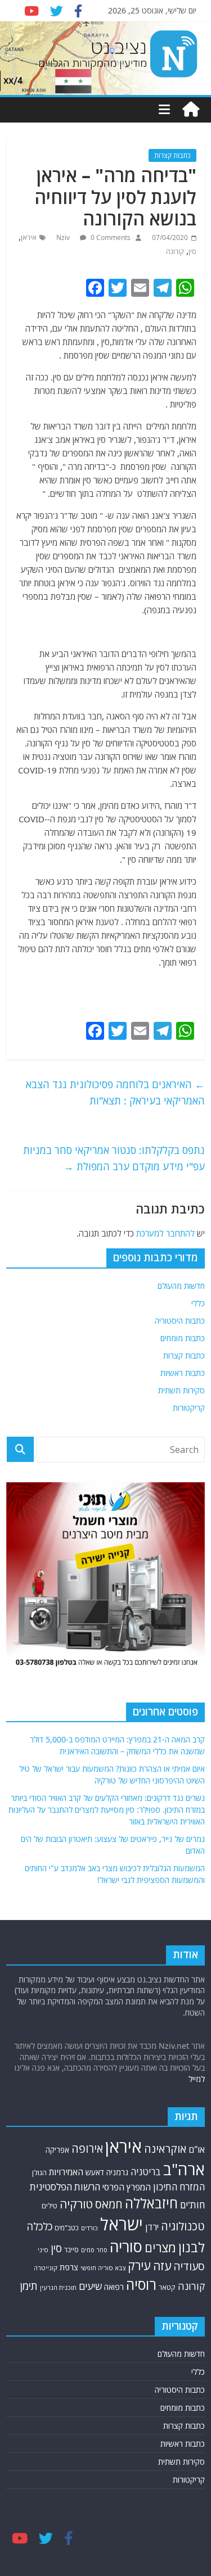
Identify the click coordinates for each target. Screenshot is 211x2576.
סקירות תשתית (181, 1390)
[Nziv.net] (191, 110)
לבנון (192, 2247)
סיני (43, 2250)
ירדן (152, 2227)
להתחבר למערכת (165, 1233)
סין (192, 252)
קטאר (167, 2287)
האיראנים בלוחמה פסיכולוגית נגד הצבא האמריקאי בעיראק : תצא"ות (115, 1092)
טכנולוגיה (183, 2226)
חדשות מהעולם (181, 1286)
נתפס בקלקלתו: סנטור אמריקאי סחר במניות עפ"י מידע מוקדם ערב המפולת (114, 1158)
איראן (29, 237)
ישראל (122, 2224)
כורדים (89, 2228)
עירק (139, 2265)
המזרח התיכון (179, 2187)
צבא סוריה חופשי (103, 2268)
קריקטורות (189, 1408)
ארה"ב (184, 2169)
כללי (198, 1303)
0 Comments (110, 237)
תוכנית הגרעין (58, 2287)
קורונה (175, 252)
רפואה (114, 2287)
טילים (50, 2206)
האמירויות (66, 2172)
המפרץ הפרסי (127, 2187)
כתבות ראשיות (183, 1373)
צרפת (69, 2267)
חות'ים (192, 2205)
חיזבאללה (151, 2203)
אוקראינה (165, 2149)
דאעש (95, 2172)
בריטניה (146, 2172)
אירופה (87, 2149)
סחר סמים (94, 2250)
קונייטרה (46, 2268)
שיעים (90, 2286)
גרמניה (117, 2172)
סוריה (126, 2246)
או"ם (197, 2149)
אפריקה (57, 2150)
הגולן (39, 2172)
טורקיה (76, 2204)
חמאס (109, 2204)
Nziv (64, 237)
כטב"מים (67, 2228)
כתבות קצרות (172, 155)
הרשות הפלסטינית (65, 2187)
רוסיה (141, 2284)
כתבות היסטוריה (180, 1321)
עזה (162, 2266)
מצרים (160, 2247)
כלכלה (39, 2226)
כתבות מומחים (183, 1338)
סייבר (71, 2249)
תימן (29, 2286)
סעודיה (189, 2266)
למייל (197, 2079)
